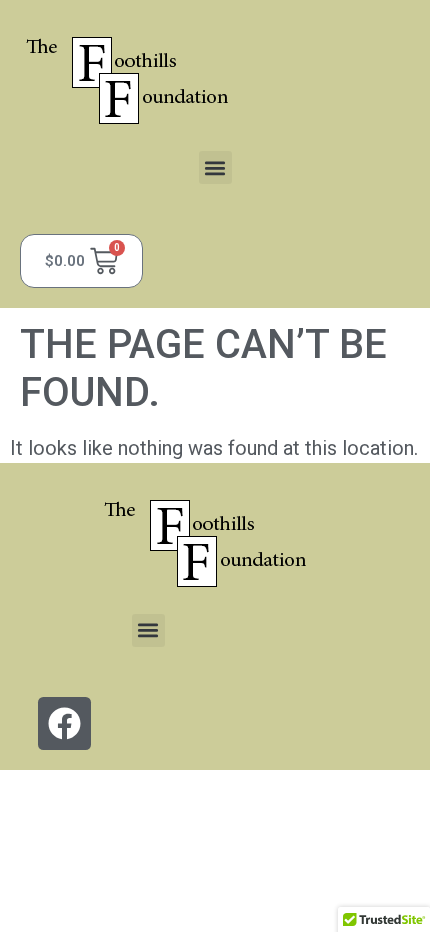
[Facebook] (64, 723)
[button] (215, 167)
